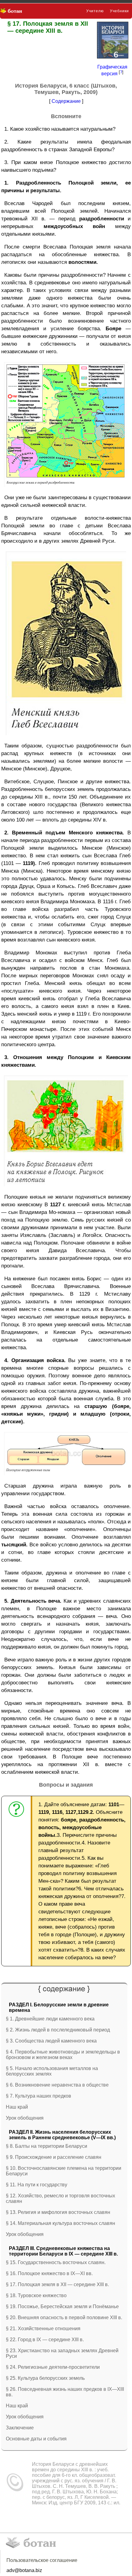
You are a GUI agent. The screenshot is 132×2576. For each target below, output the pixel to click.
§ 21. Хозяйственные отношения (43, 2329)
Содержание (66, 101)
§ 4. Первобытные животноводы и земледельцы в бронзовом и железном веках (63, 2055)
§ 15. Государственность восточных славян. (56, 2262)
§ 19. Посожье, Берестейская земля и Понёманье (62, 2306)
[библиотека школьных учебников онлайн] (13, 11)
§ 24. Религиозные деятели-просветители (53, 2367)
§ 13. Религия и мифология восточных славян (58, 2212)
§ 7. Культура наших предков (39, 2096)
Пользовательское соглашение (42, 2560)
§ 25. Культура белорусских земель (45, 2378)
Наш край (17, 2107)
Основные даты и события (36, 2439)
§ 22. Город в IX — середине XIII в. (45, 2340)
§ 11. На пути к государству (37, 2185)
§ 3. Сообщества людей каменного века (51, 2041)
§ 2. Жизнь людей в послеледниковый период (58, 2030)
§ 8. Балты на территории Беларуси (47, 2146)
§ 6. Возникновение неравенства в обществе (57, 2085)
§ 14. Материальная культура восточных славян (60, 2223)
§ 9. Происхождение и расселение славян (54, 2157)
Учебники (119, 11)
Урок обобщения (25, 2118)
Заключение (20, 2428)
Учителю (95, 11)
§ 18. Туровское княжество (36, 2295)
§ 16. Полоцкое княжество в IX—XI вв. (49, 2273)
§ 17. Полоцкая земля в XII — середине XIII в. (57, 2284)
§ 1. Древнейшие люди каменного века (50, 2019)
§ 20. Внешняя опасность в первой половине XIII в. (64, 2318)
